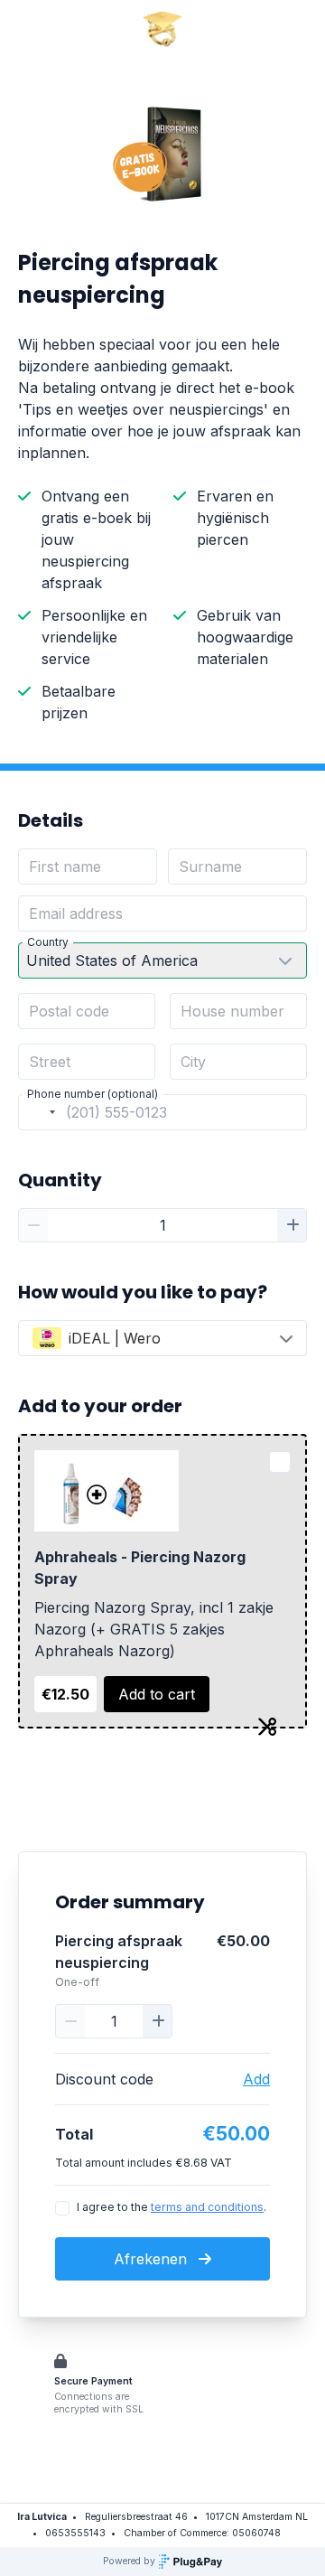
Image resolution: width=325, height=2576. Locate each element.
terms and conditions (207, 2207)
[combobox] (40, 1112)
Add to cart (157, 1694)
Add (256, 2079)
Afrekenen (153, 2259)
